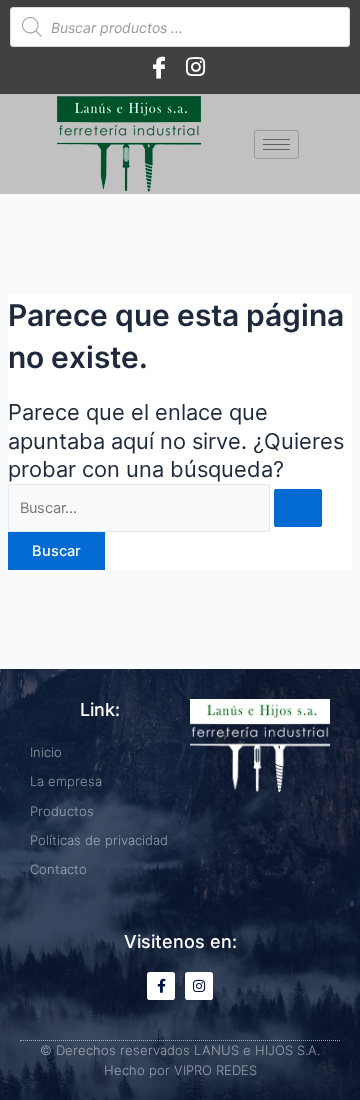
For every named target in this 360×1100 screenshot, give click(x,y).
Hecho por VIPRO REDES (180, 1070)
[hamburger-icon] (276, 144)
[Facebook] (159, 67)
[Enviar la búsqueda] (298, 508)
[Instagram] (195, 67)
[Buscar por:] (165, 508)
